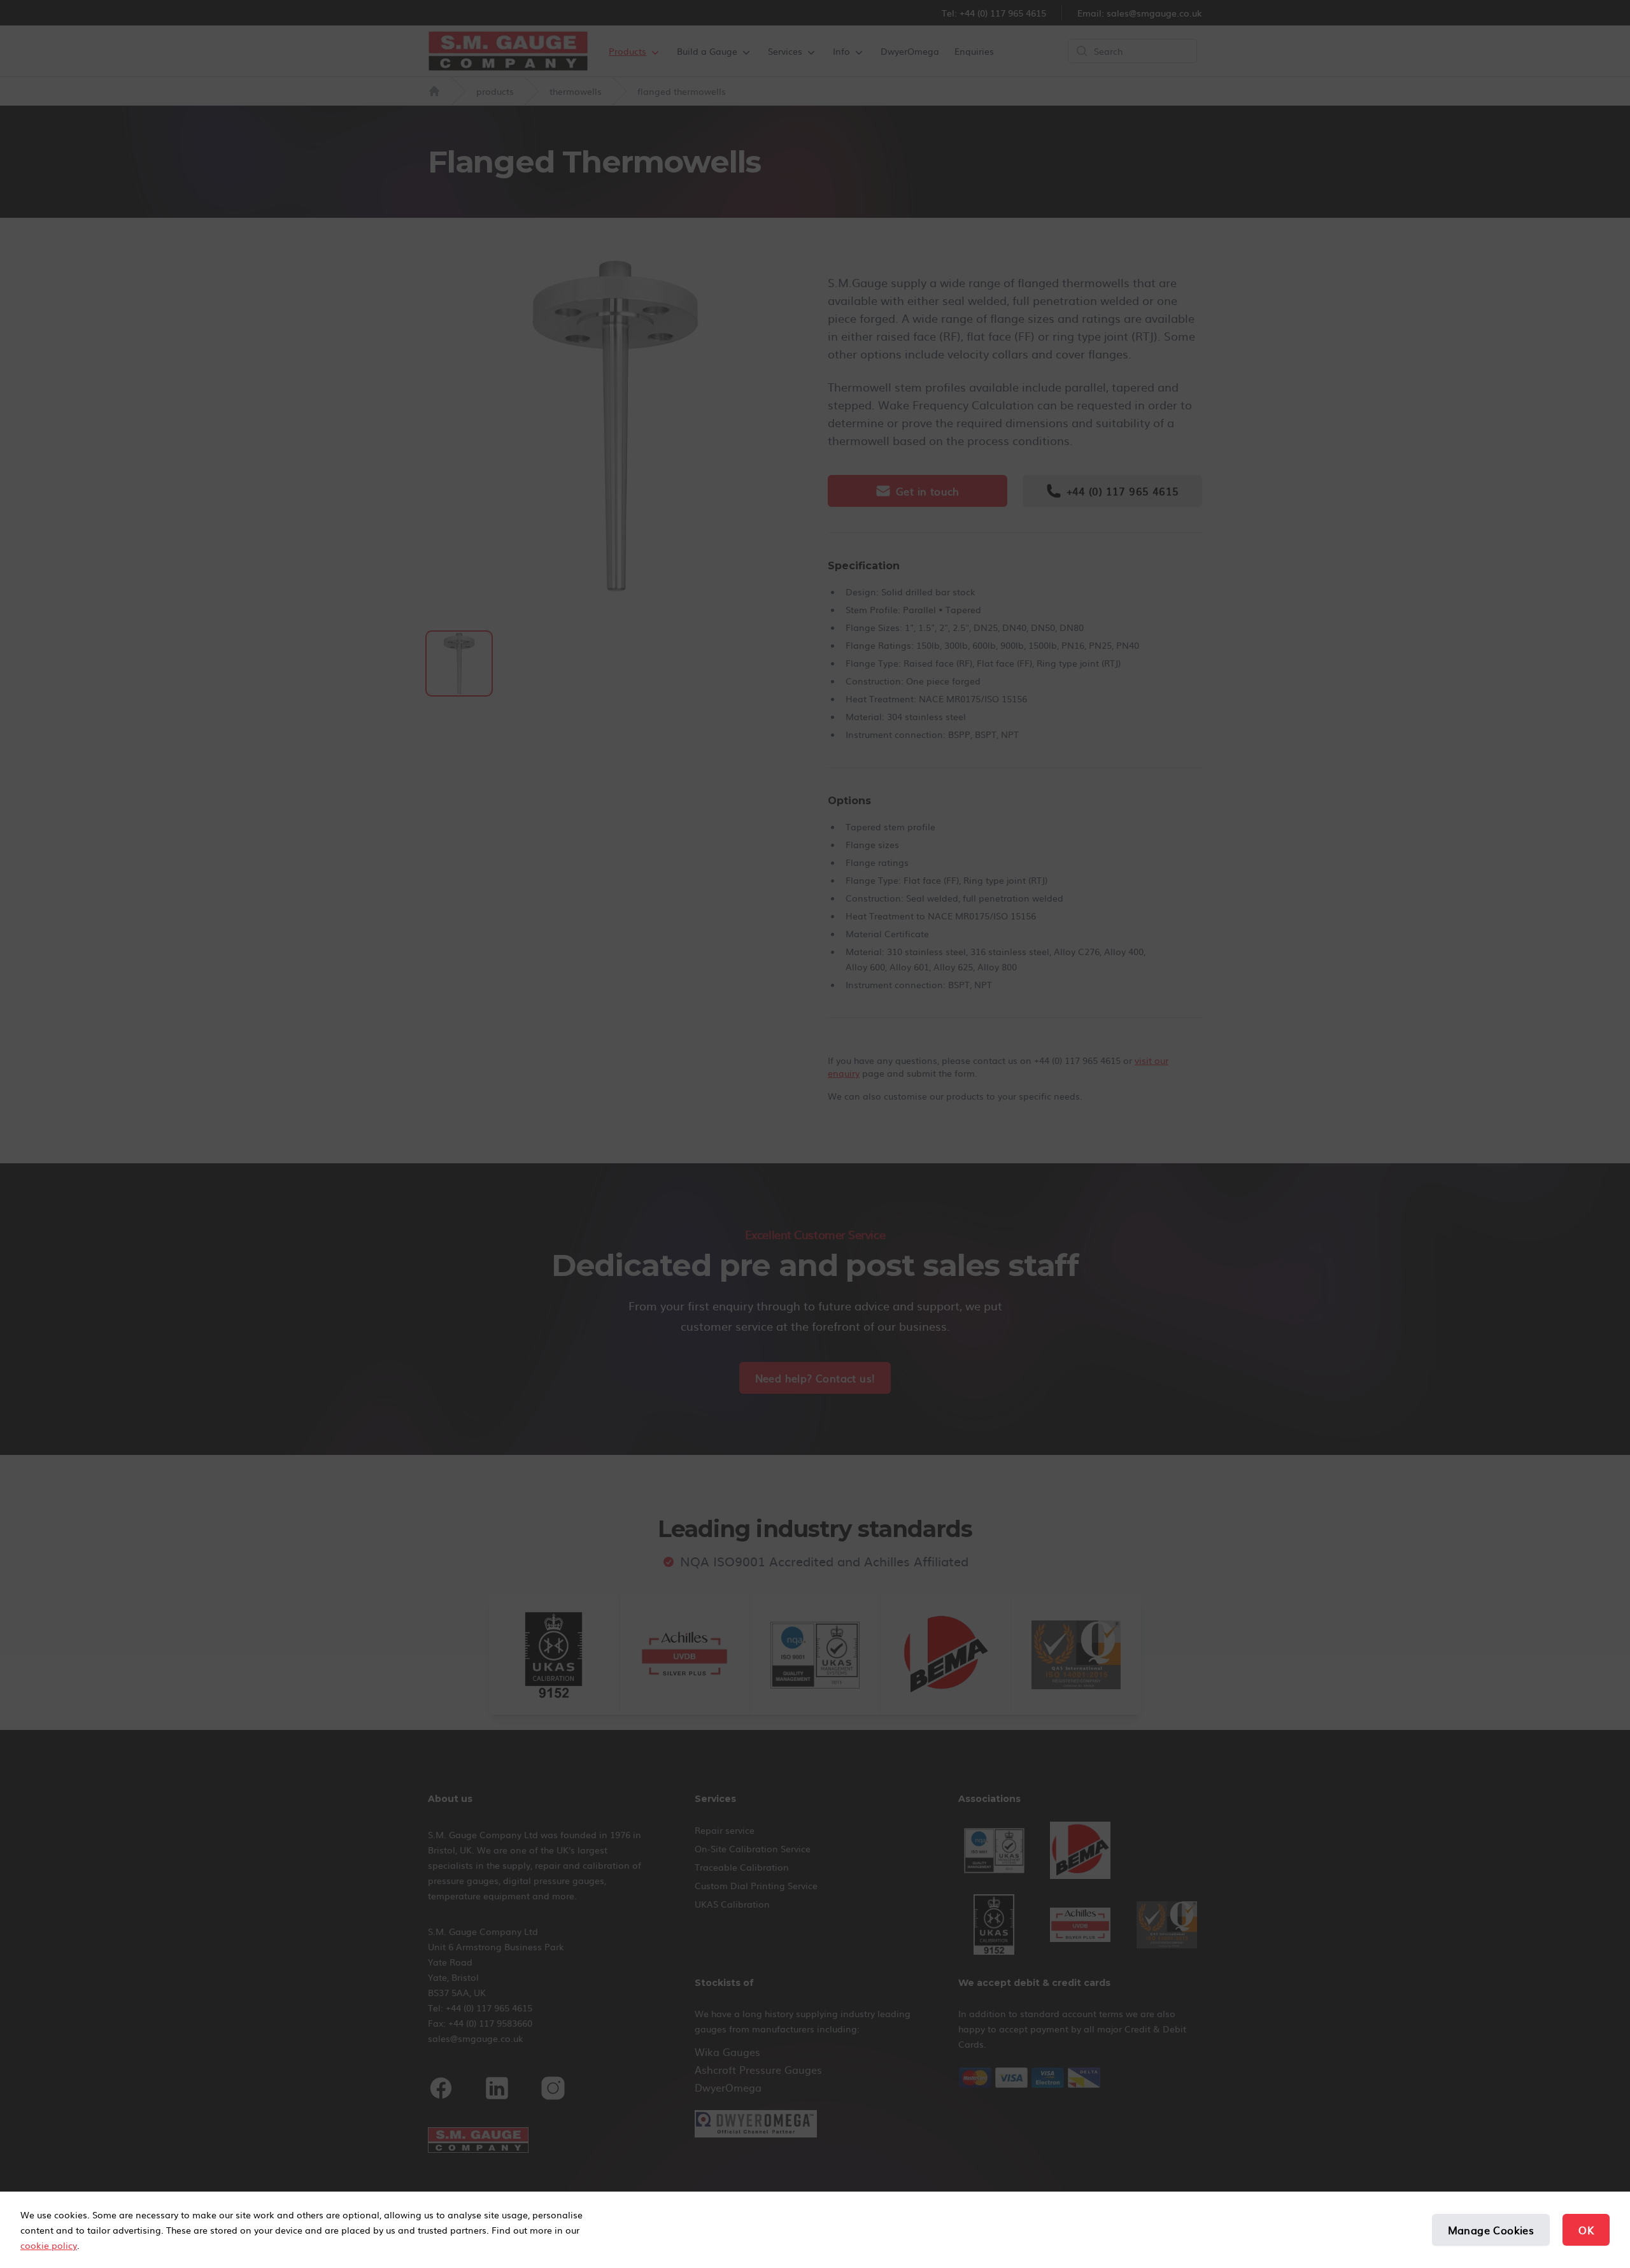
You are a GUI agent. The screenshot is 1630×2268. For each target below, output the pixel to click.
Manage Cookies (1491, 2230)
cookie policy (49, 2245)
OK (1586, 2230)
